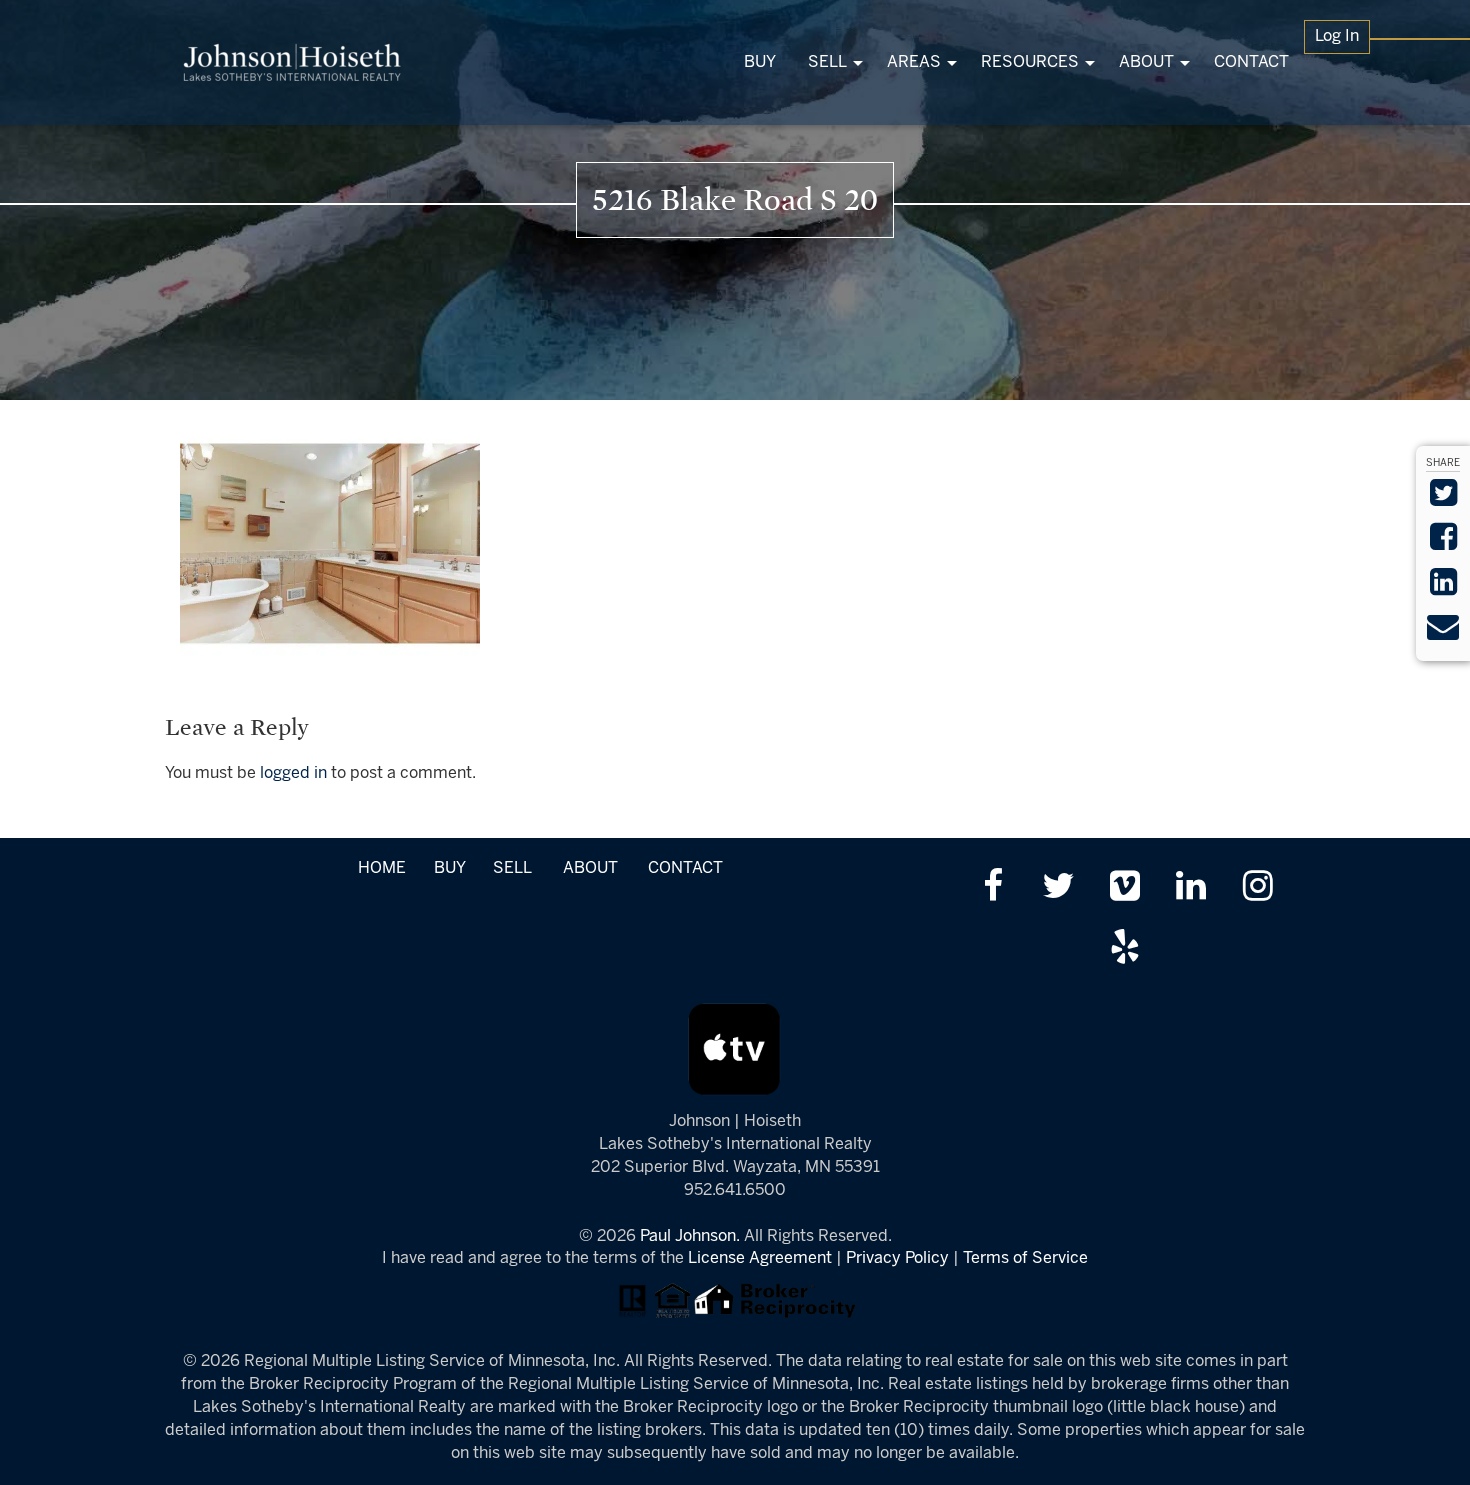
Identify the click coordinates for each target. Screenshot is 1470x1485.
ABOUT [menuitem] (1146, 62)
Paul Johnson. (690, 1236)
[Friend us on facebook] (992, 888)
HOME (382, 868)
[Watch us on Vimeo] (1124, 888)
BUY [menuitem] (760, 62)
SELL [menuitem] (827, 62)
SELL (512, 868)
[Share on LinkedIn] (1443, 588)
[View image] (330, 543)
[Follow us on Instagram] (1257, 888)
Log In (1337, 36)
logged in (293, 773)
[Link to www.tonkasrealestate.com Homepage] (292, 62)
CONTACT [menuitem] (1251, 62)
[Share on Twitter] (1443, 499)
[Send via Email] (1443, 633)
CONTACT (685, 868)
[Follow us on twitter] (1058, 888)
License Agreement (760, 1258)
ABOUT (590, 868)
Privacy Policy (897, 1258)
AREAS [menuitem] (914, 62)
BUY (449, 868)
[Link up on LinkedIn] (1191, 888)
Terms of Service (1025, 1258)
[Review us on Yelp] (1124, 949)
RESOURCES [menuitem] (1030, 62)
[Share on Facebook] (1443, 543)
